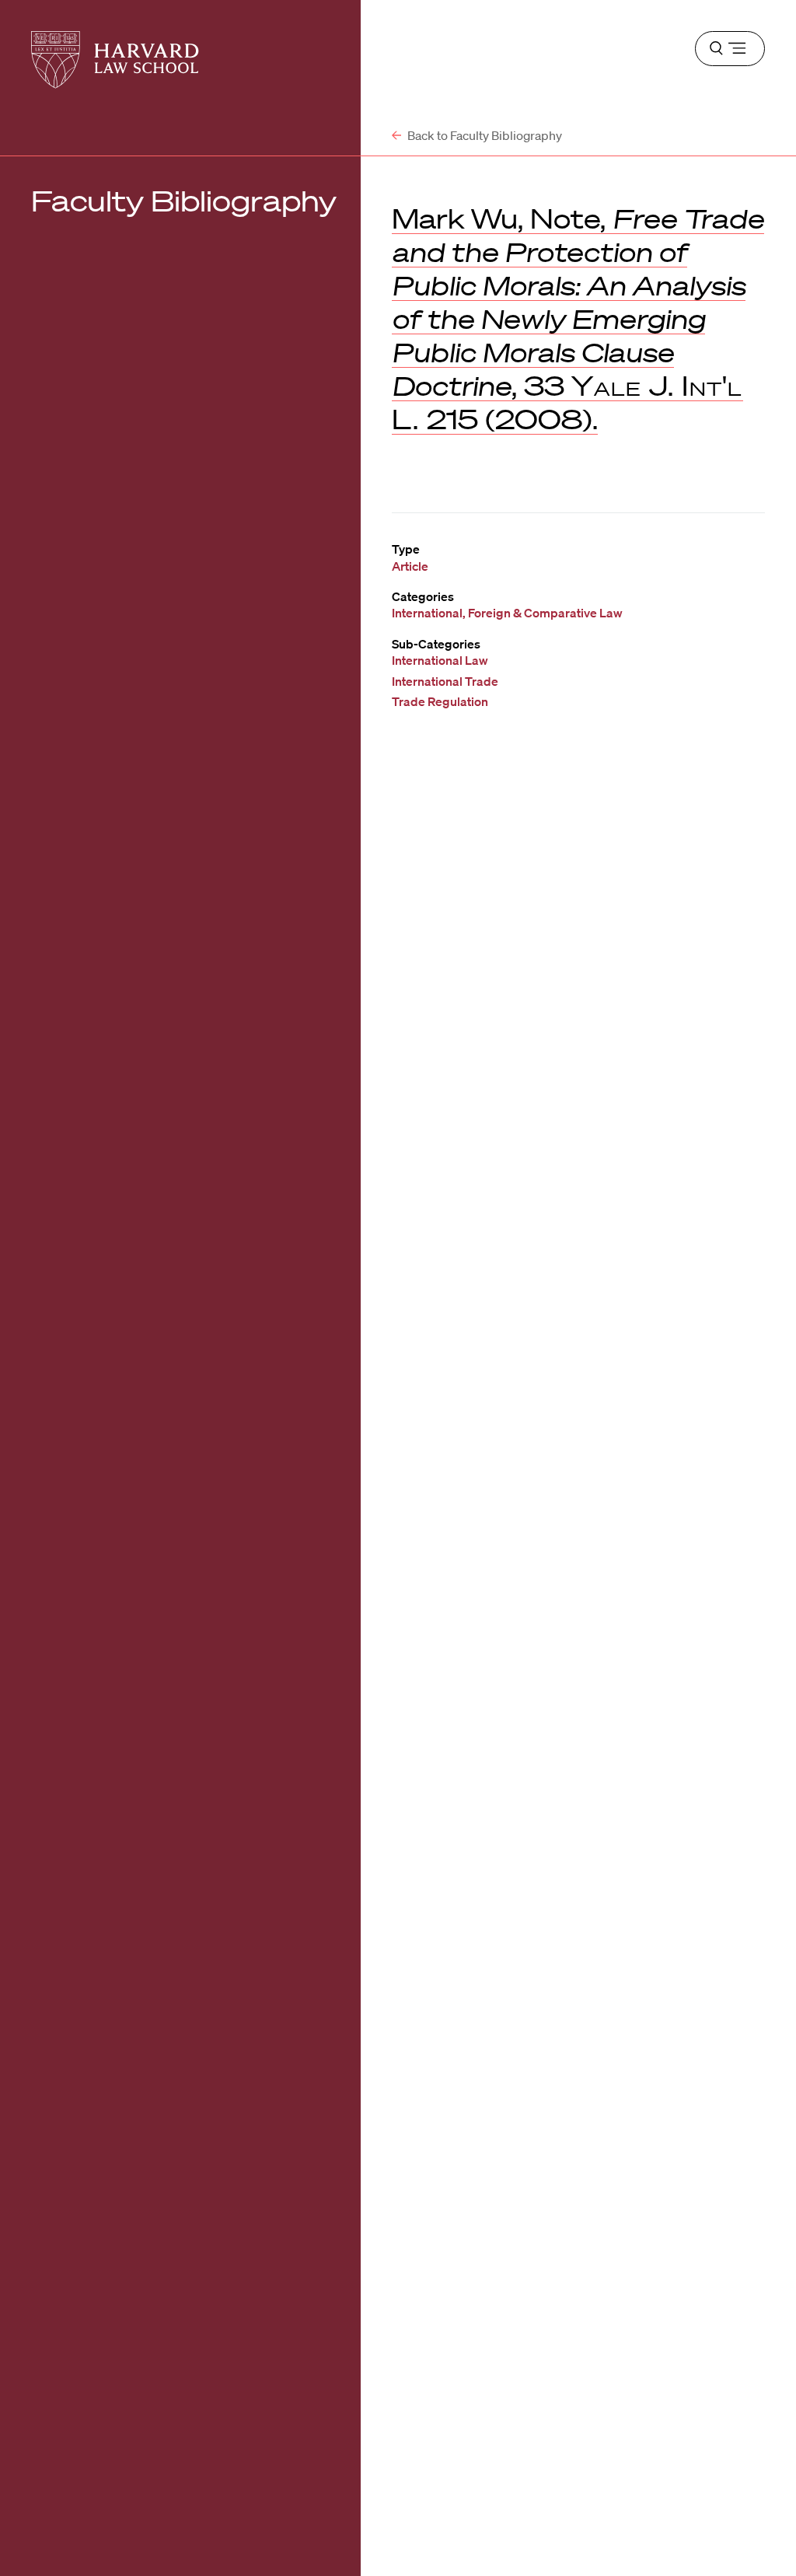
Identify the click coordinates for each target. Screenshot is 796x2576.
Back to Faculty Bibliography (484, 135)
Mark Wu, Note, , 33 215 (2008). (578, 318)
